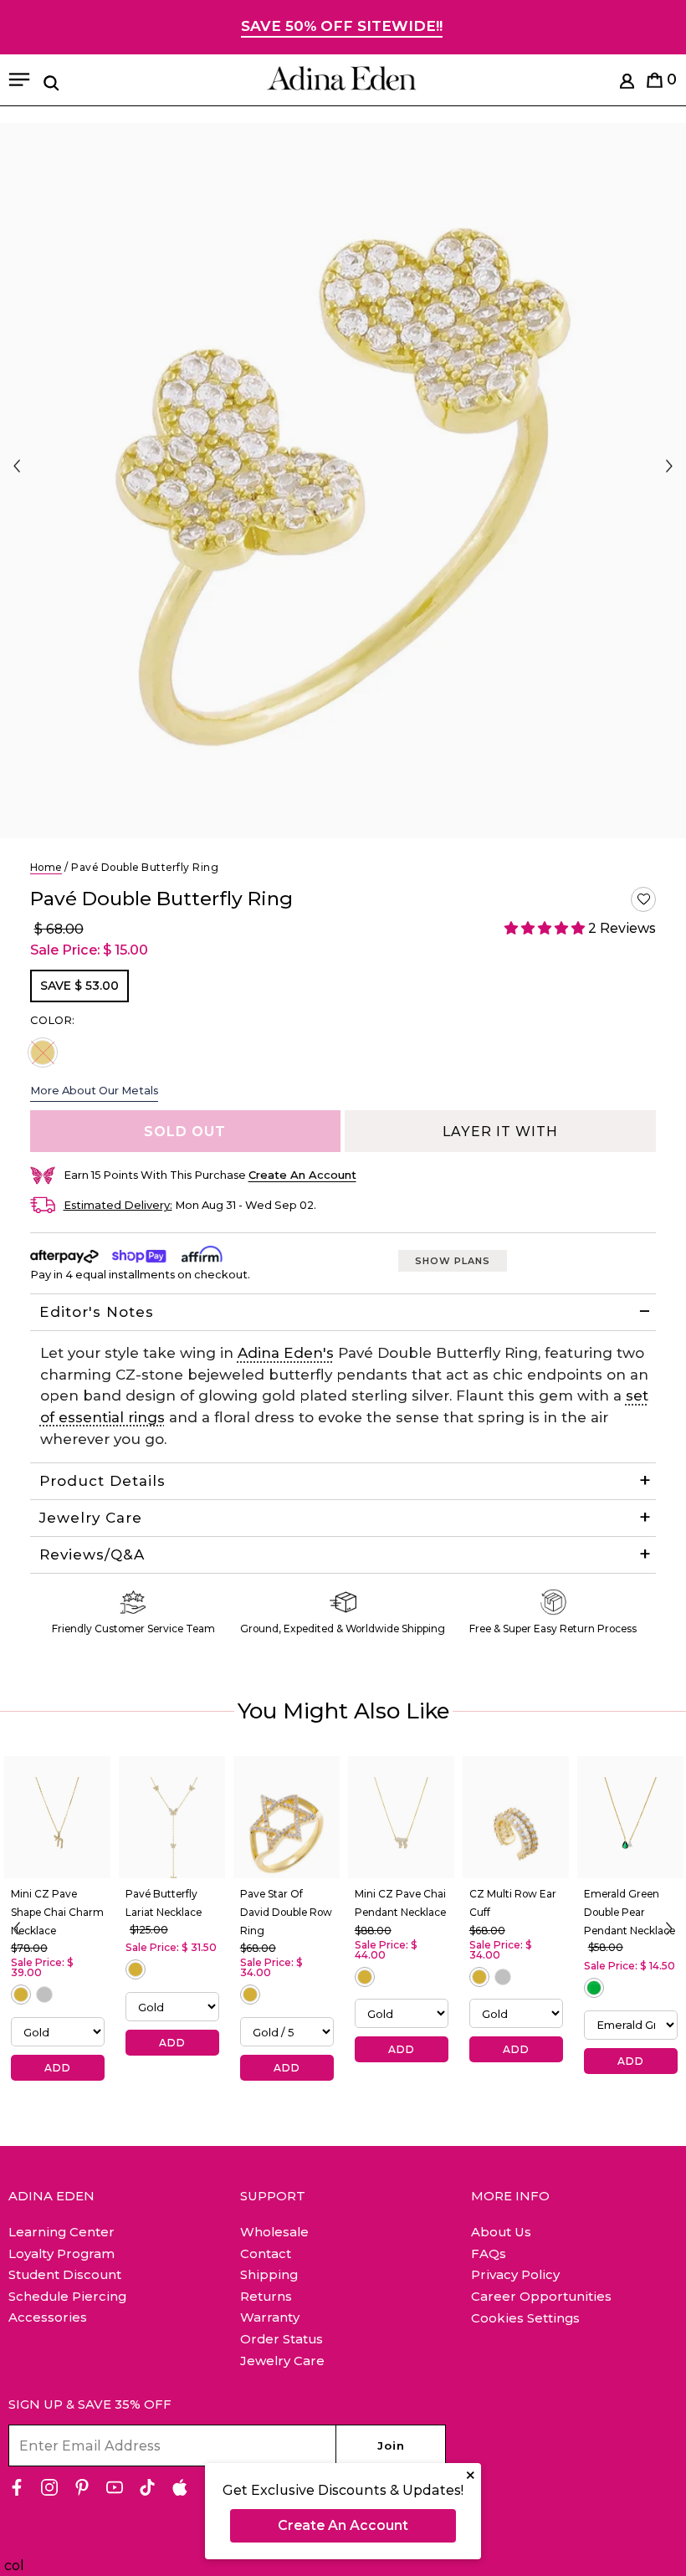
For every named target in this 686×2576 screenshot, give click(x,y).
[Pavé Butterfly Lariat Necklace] (172, 1817)
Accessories (48, 2317)
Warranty (270, 2317)
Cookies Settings (525, 2318)
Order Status (282, 2339)
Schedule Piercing (67, 2296)
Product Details (102, 1481)
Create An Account (343, 2525)
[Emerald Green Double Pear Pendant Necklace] (630, 1817)
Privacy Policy (515, 2274)
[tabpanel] (343, 481)
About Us (501, 2232)
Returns (266, 2296)
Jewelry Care (91, 1518)
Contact (266, 2253)
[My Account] (627, 84)
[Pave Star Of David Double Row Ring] (287, 1817)
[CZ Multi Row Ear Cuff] (516, 1817)
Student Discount (65, 2274)
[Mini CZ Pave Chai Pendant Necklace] (401, 1817)
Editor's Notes (97, 1312)
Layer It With (500, 1132)
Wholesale (274, 2232)
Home (46, 867)
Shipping (269, 2274)
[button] (643, 899)
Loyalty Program (61, 2253)
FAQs (489, 2253)
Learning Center (61, 2232)
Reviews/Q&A (92, 1554)
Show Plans (453, 1261)
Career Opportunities (541, 2296)
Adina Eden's (286, 1353)
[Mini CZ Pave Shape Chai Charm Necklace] (57, 1817)
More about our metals (94, 1090)
